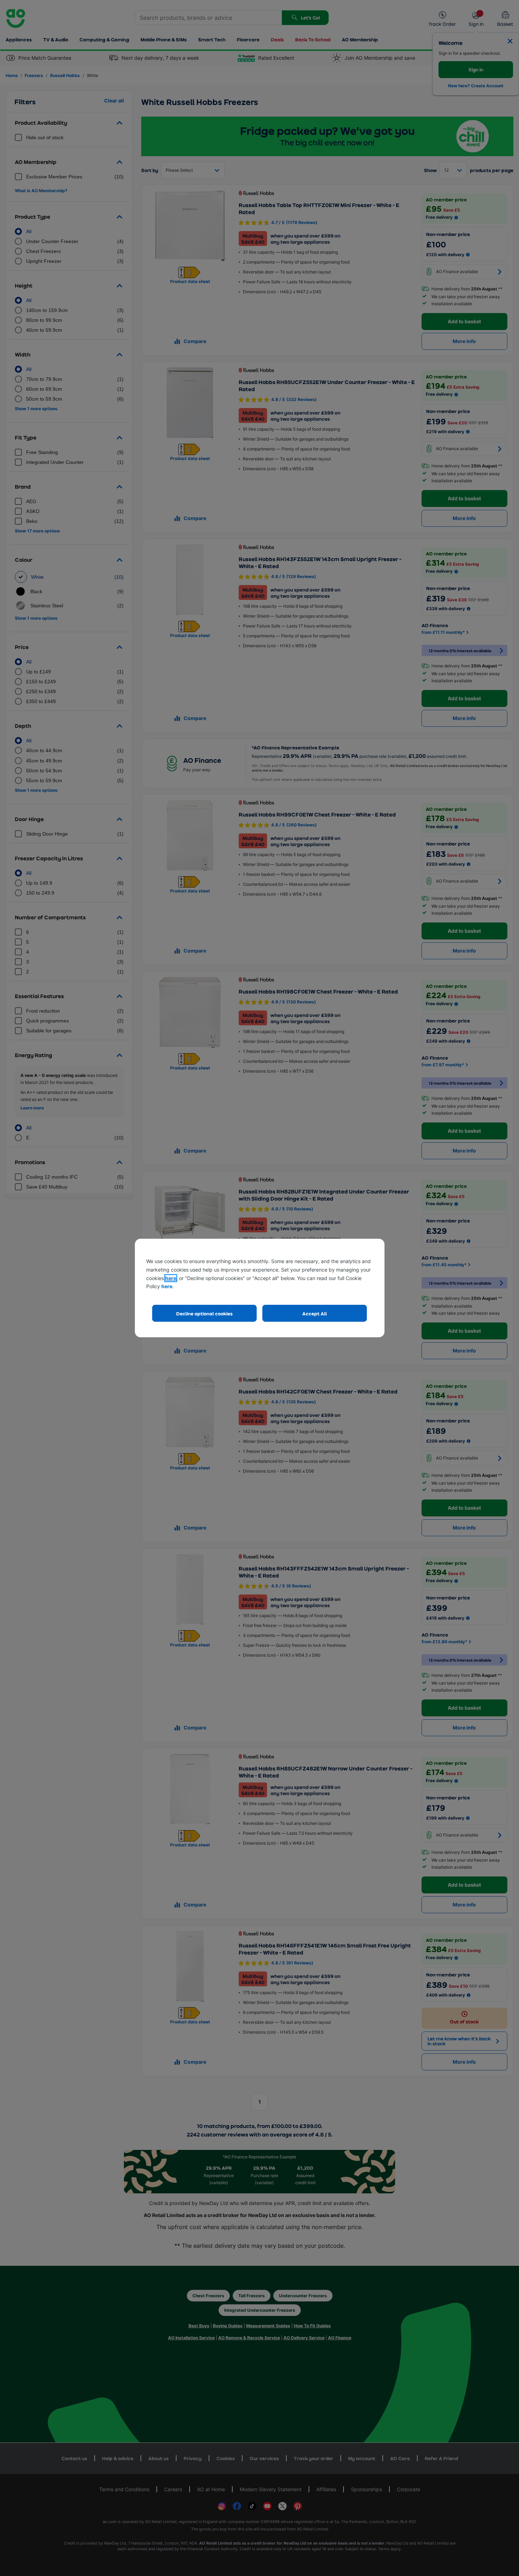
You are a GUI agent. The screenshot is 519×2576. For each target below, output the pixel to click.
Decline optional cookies (204, 1313)
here (171, 1278)
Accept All (315, 1313)
